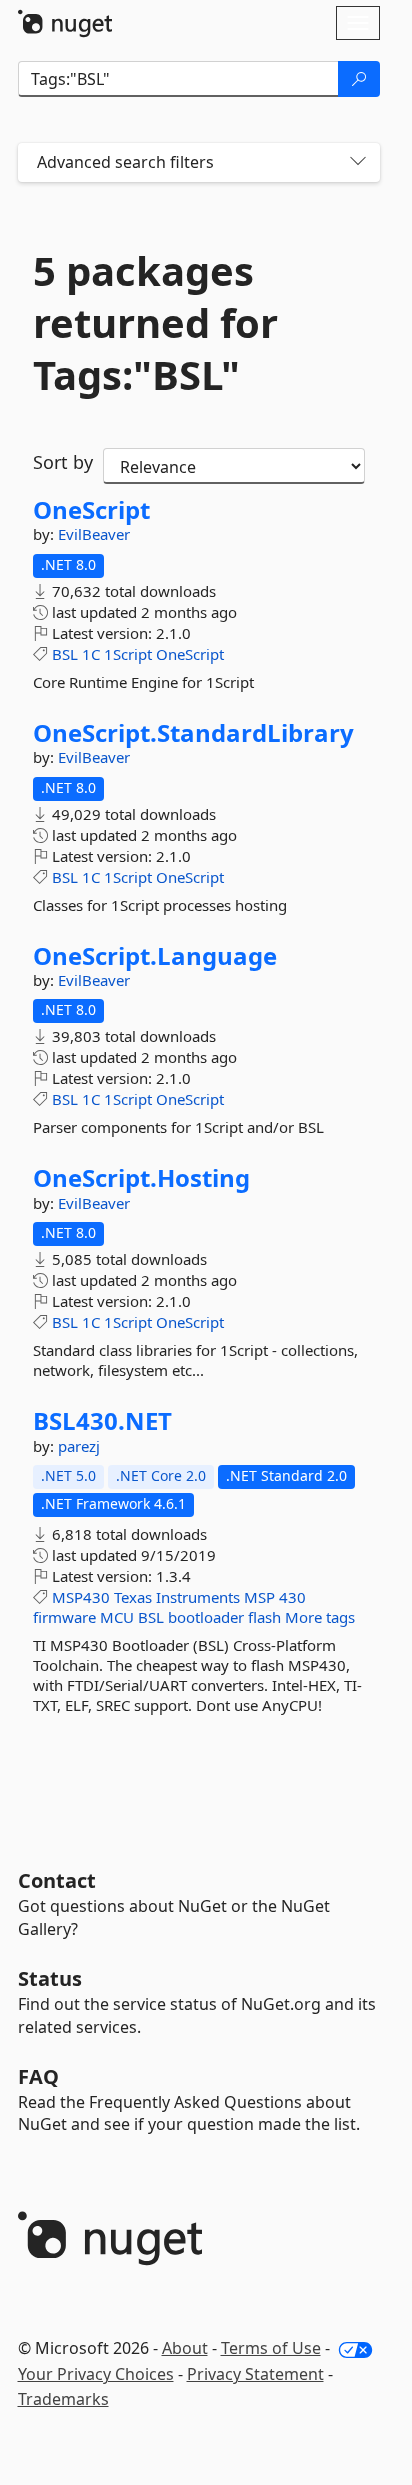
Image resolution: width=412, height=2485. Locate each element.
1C (91, 654)
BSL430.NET (102, 1421)
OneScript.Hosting (141, 1178)
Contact (57, 1880)
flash (264, 1617)
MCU (117, 1617)
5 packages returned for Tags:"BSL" (155, 323)
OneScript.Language (155, 956)
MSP (259, 1597)
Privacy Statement (255, 2374)
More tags (320, 1617)
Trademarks (63, 2399)
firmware (64, 1617)
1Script (128, 654)
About (185, 2348)
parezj (79, 1446)
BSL (65, 654)
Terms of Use (271, 2348)
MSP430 (81, 1597)
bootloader (206, 1617)
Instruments (198, 1597)
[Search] (359, 79)
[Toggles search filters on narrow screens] (358, 162)
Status (50, 1978)
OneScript (91, 510)
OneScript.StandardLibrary (193, 733)
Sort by (63, 462)
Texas (133, 1597)
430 (292, 1597)
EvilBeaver (94, 534)
